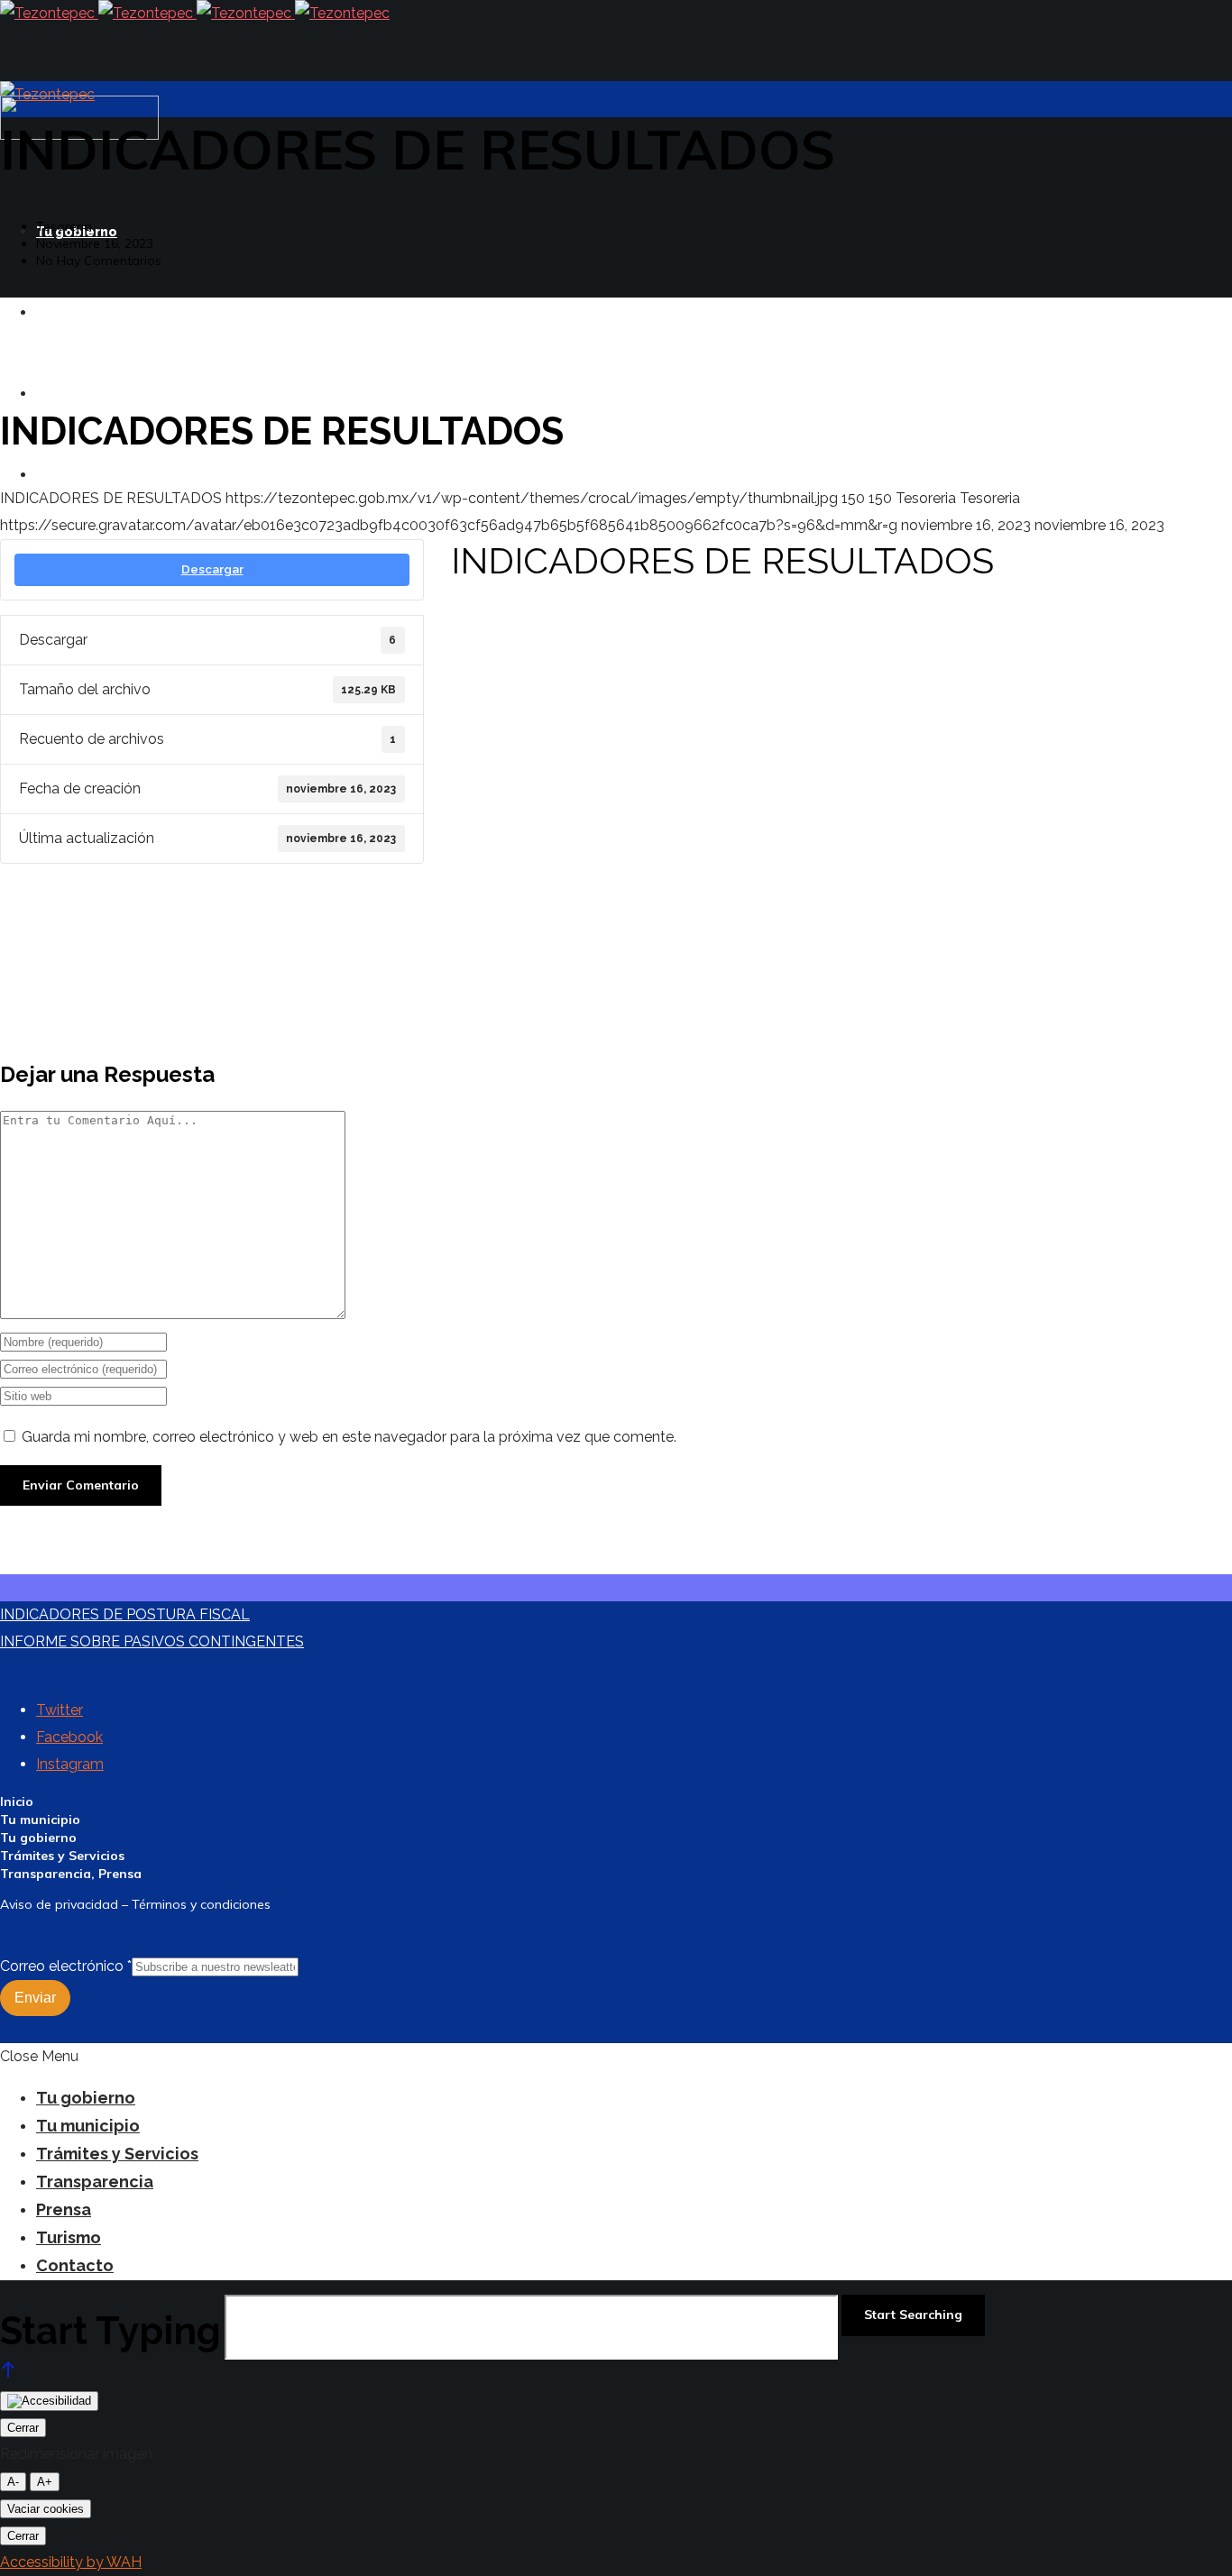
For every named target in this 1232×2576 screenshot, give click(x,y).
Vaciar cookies (46, 2509)
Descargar (212, 569)
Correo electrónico (66, 1966)
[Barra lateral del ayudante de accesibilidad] (49, 2401)
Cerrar (23, 2428)
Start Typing (110, 2331)
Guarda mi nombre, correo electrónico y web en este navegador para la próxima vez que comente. (349, 1437)
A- (13, 2482)
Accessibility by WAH (71, 2562)
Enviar (35, 1998)
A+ (45, 2482)
